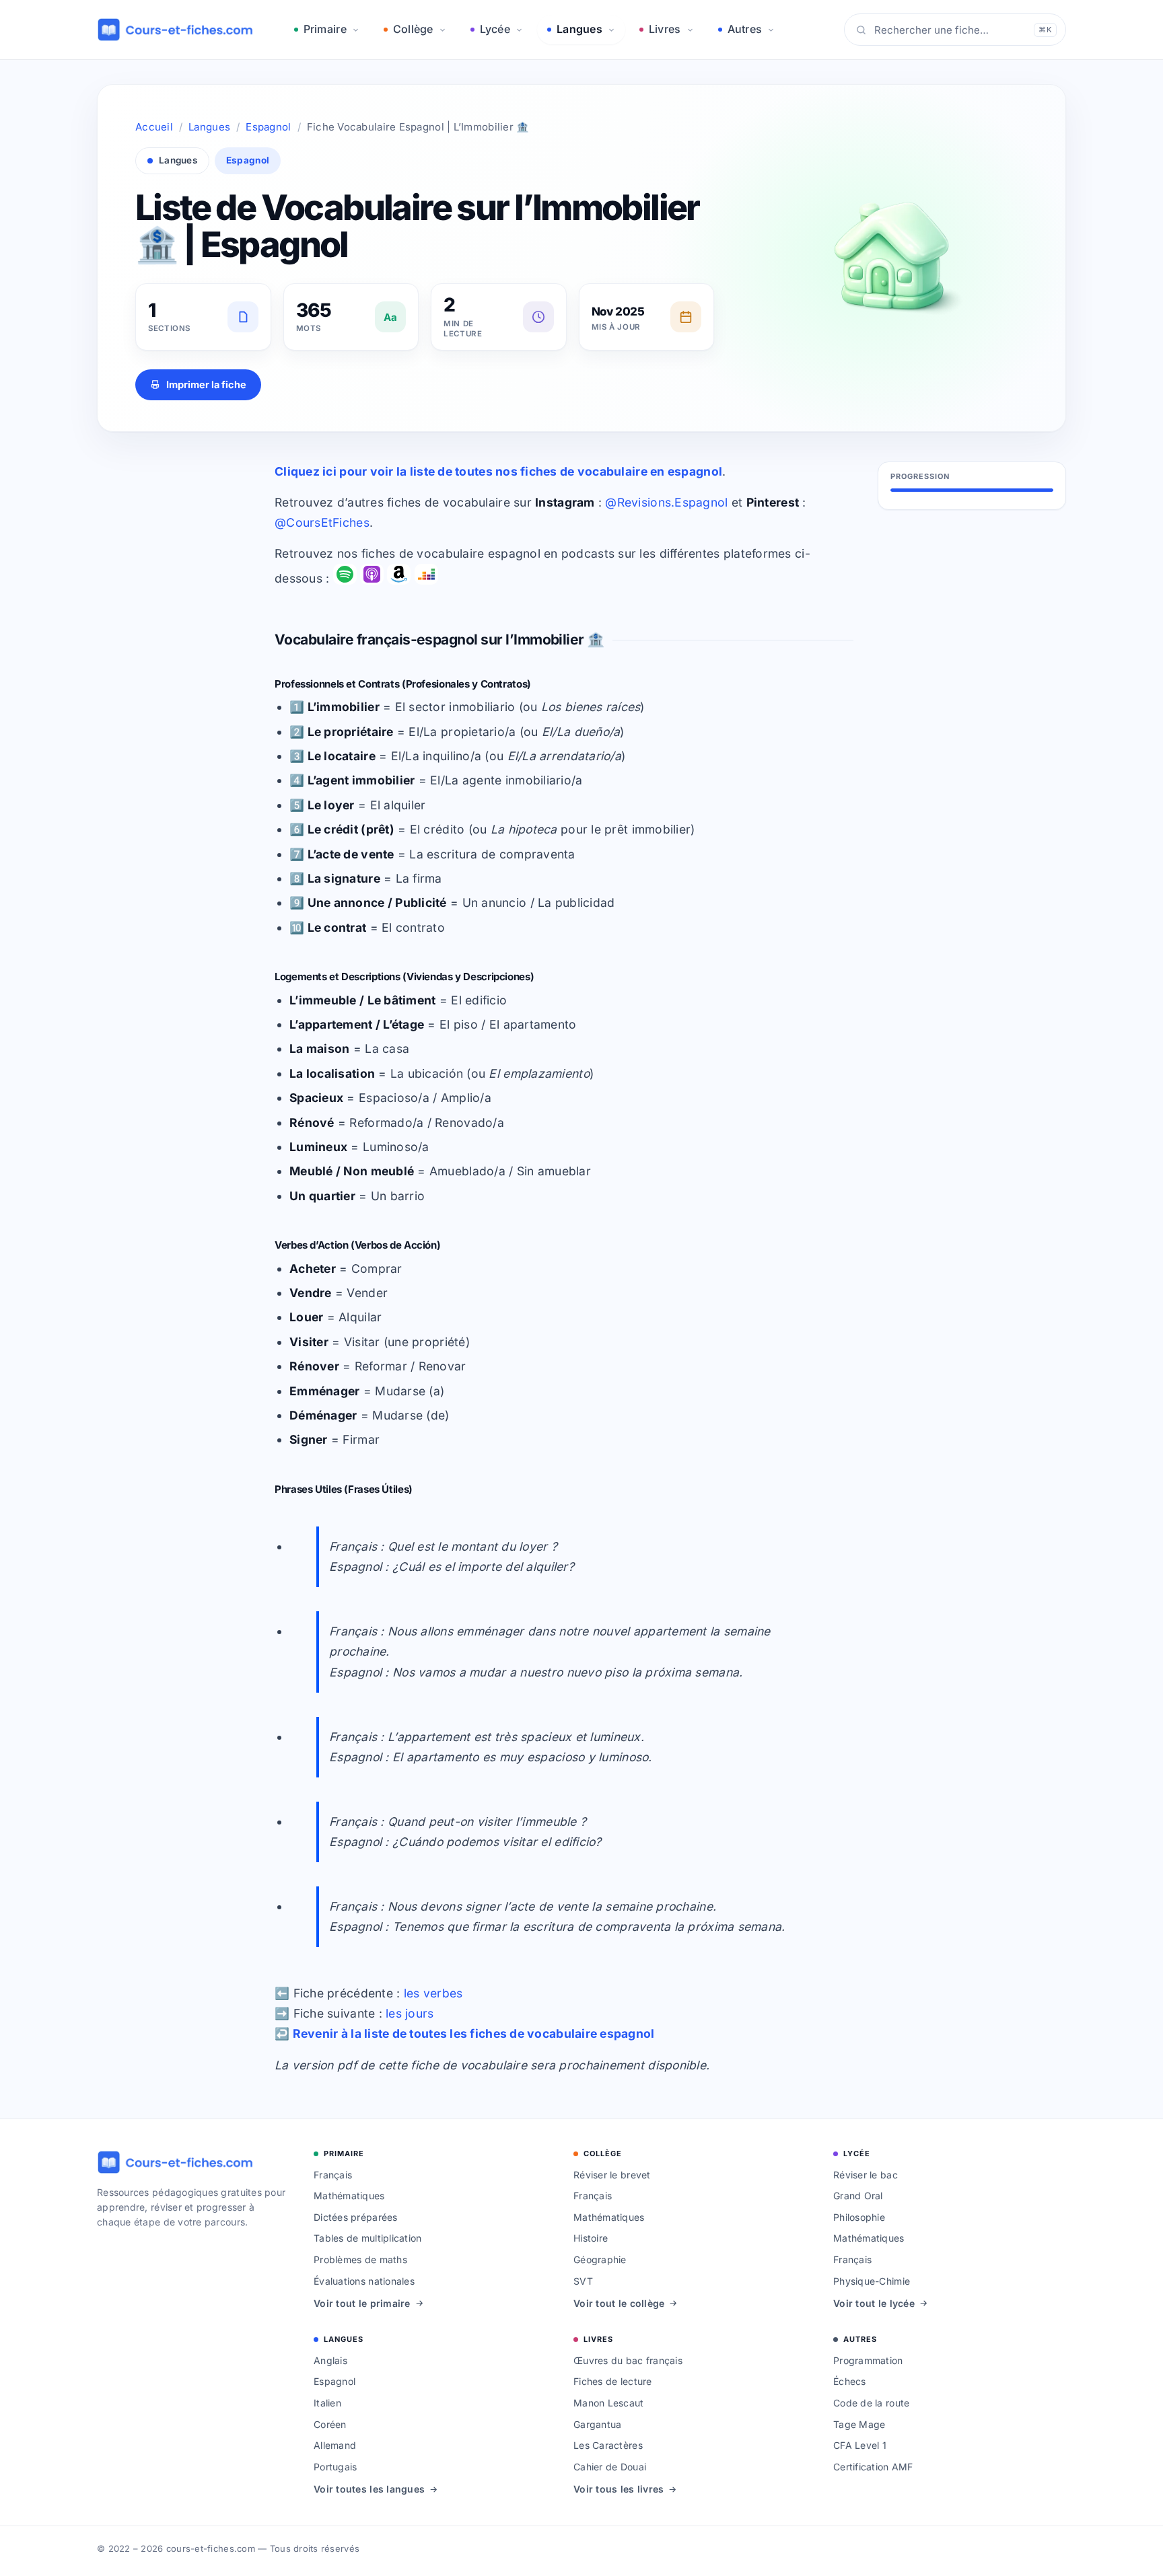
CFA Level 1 (860, 2445)
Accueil (154, 127)
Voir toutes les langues (369, 2489)
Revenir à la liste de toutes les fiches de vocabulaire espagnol (474, 2033)
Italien (327, 2403)
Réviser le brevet (612, 2175)
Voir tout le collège (619, 2303)
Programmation (868, 2360)
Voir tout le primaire (362, 2303)
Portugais (335, 2467)
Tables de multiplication (367, 2238)
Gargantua (597, 2424)
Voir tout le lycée (874, 2303)
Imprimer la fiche (206, 384)
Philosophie (859, 2217)
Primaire (325, 29)
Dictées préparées (356, 2217)
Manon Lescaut (609, 2403)
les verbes (433, 1993)
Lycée (495, 29)
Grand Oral (858, 2196)
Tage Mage (859, 2424)
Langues (579, 29)
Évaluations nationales (364, 2281)
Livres (665, 29)
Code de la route (871, 2403)
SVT (583, 2281)
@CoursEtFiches (322, 522)
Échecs (850, 2381)
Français (333, 2175)
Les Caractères (608, 2445)
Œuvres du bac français (628, 2360)
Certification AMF (873, 2467)
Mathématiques (349, 2196)
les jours (410, 2013)
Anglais (330, 2360)
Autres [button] (745, 29)
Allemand (335, 2445)
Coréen (330, 2424)
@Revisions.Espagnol (666, 502)
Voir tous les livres (619, 2489)
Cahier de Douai (610, 2467)
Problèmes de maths (360, 2259)
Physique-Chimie (872, 2281)
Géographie (600, 2259)
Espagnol (268, 127)
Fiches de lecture (613, 2381)
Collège (413, 29)
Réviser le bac (866, 2175)
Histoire (591, 2238)
